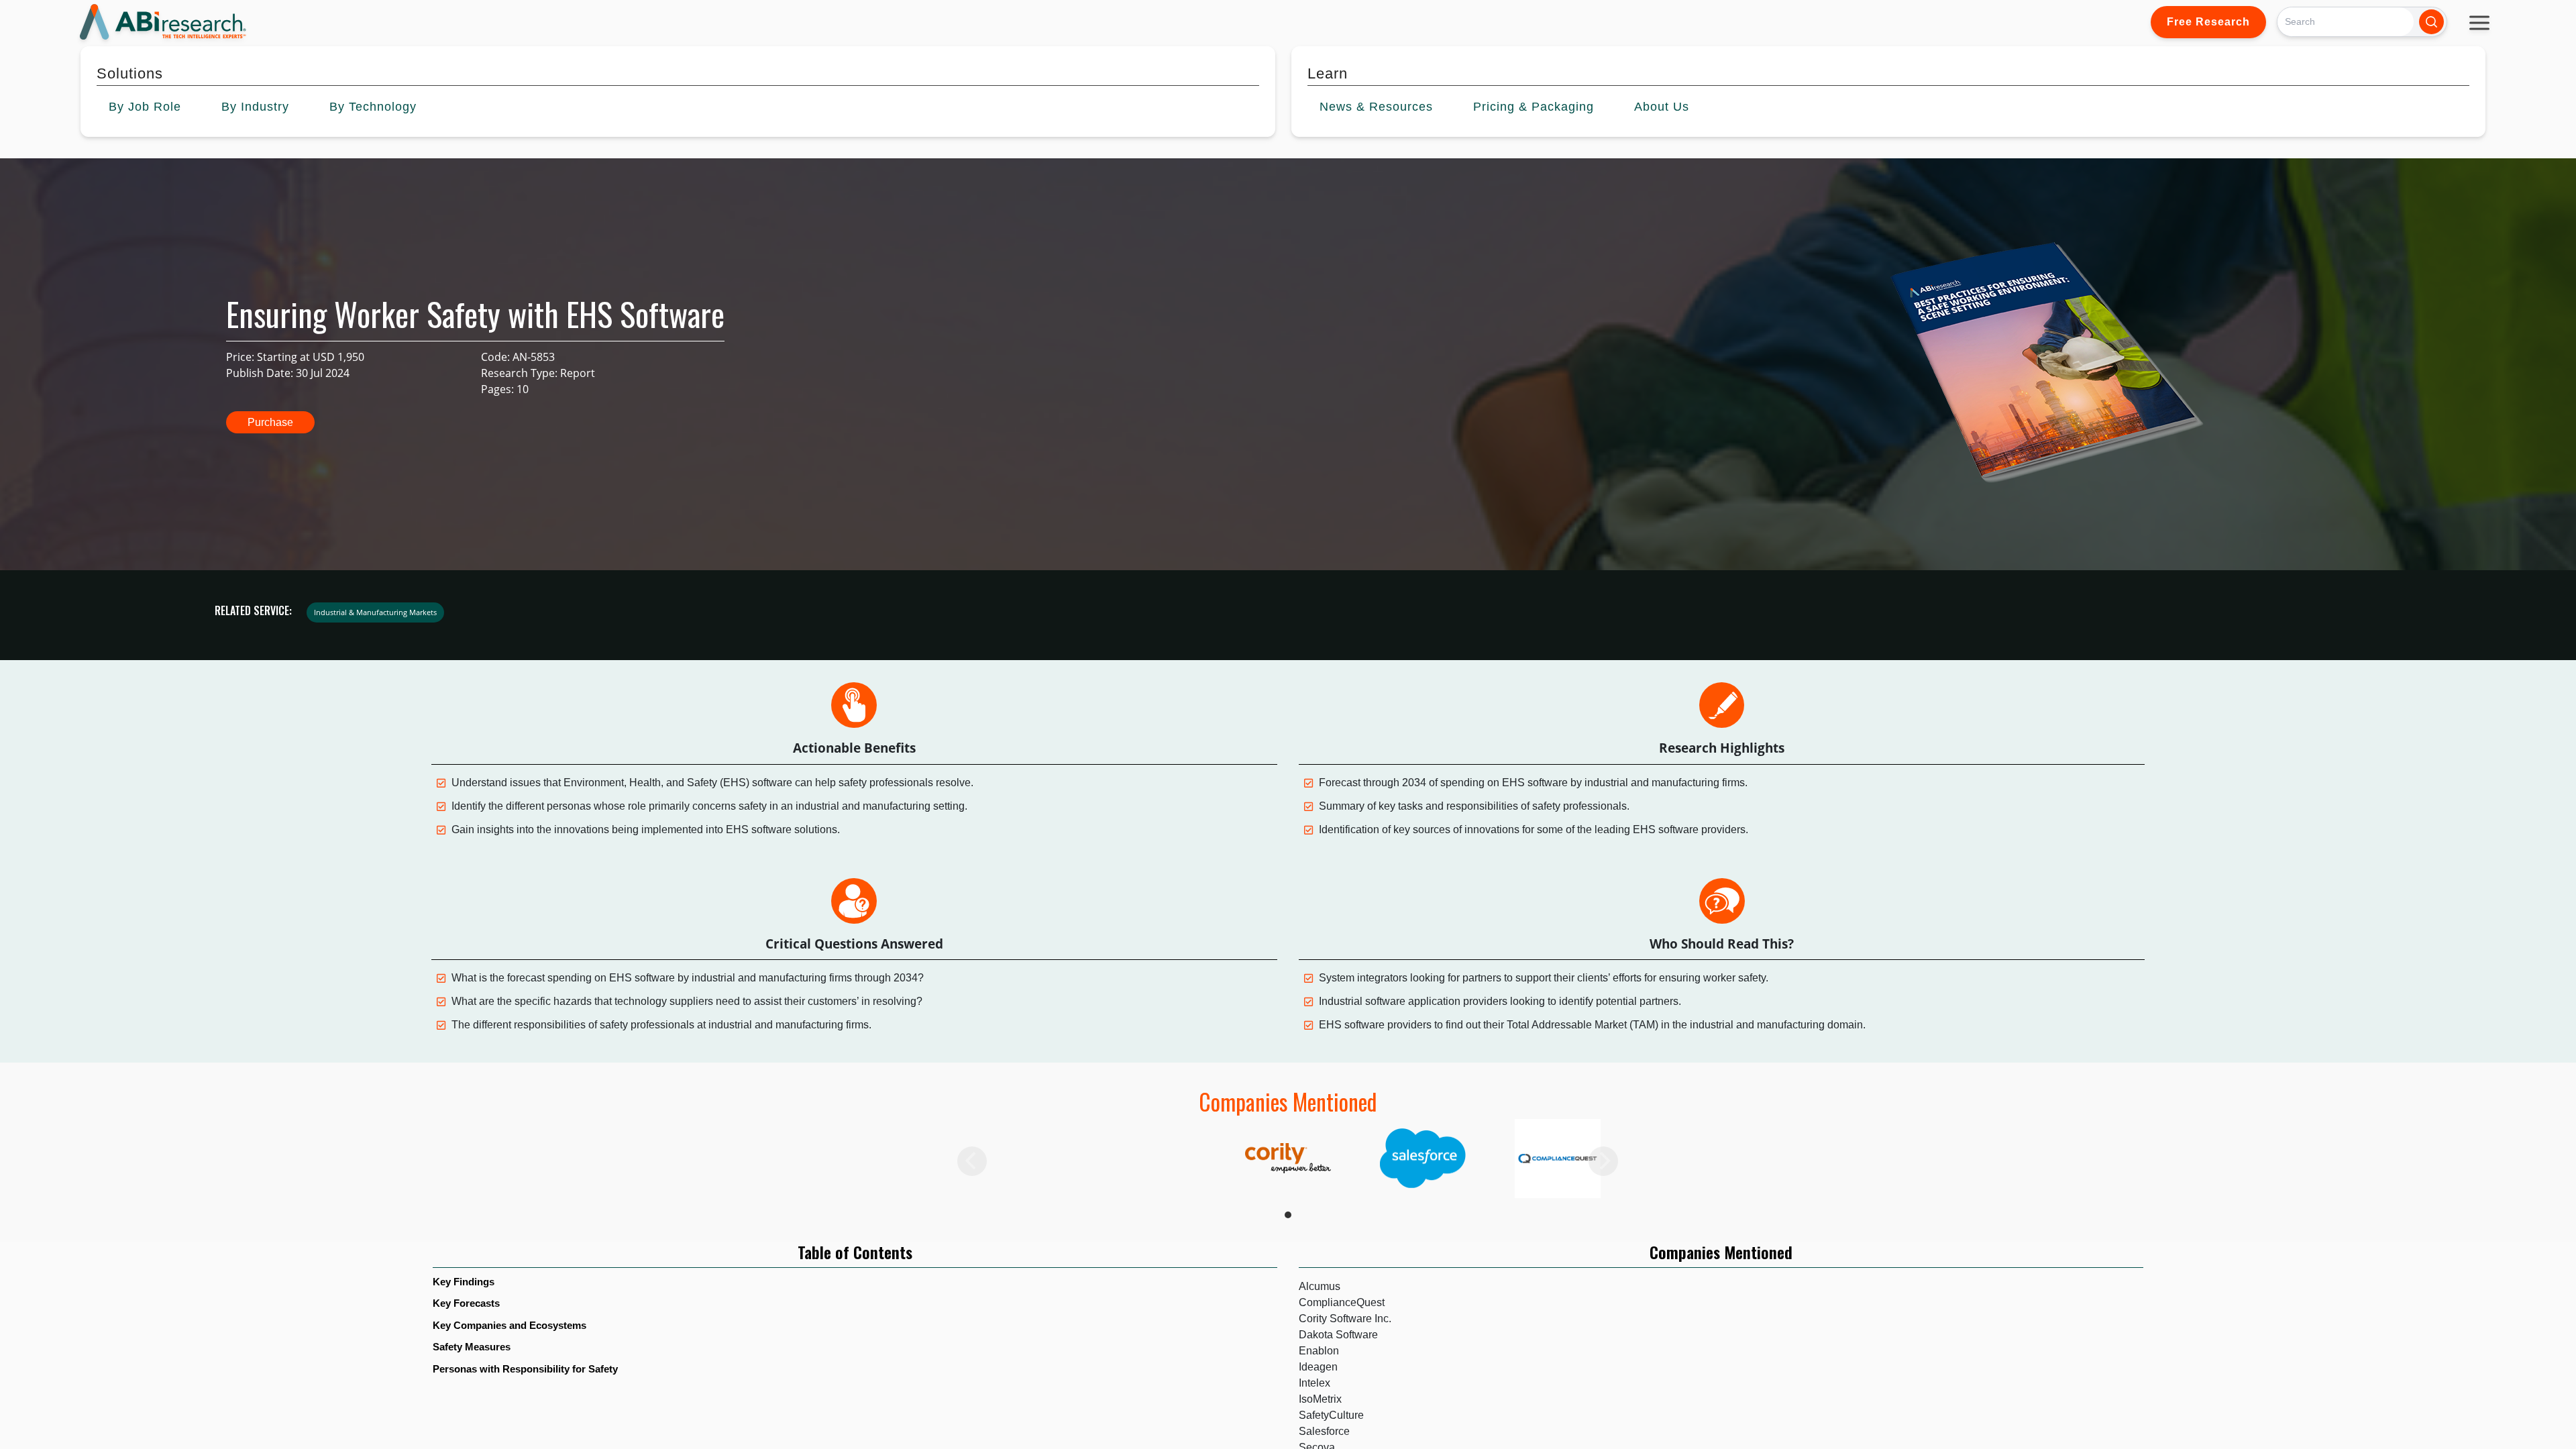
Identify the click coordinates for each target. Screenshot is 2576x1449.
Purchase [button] (270, 422)
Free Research (2208, 22)
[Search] (2431, 22)
